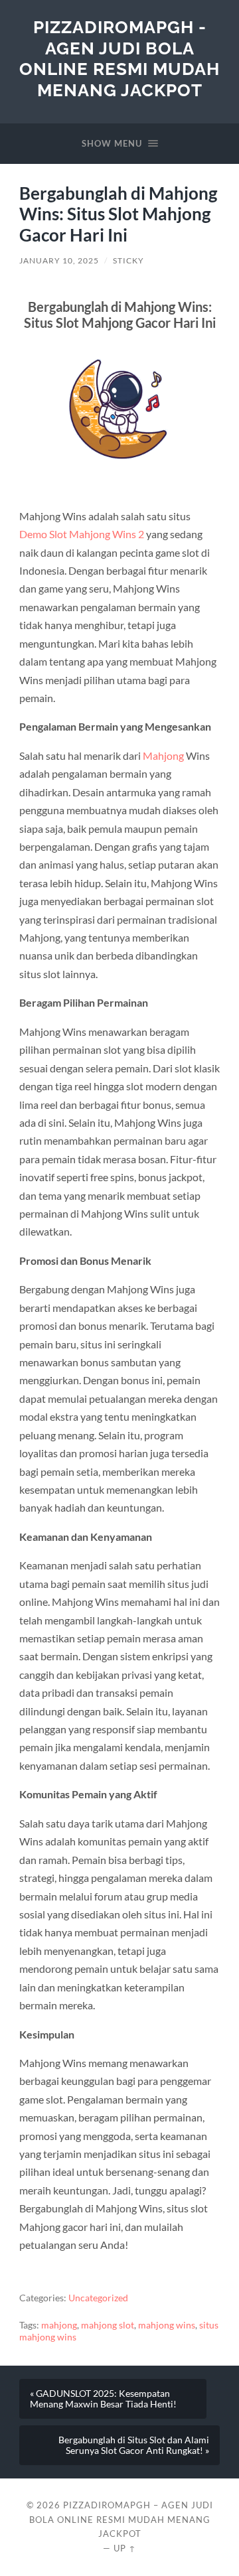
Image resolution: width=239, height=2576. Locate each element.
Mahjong (163, 755)
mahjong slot (108, 2325)
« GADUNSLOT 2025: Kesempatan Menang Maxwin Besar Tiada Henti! (103, 2399)
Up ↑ (125, 2548)
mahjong (59, 2325)
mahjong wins (167, 2325)
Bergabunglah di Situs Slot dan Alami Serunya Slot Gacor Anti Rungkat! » (134, 2445)
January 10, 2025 (59, 260)
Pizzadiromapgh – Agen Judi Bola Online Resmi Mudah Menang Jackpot (121, 2520)
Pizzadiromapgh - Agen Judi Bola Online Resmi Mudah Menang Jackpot (119, 58)
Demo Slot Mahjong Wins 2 (82, 534)
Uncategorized (98, 2298)
